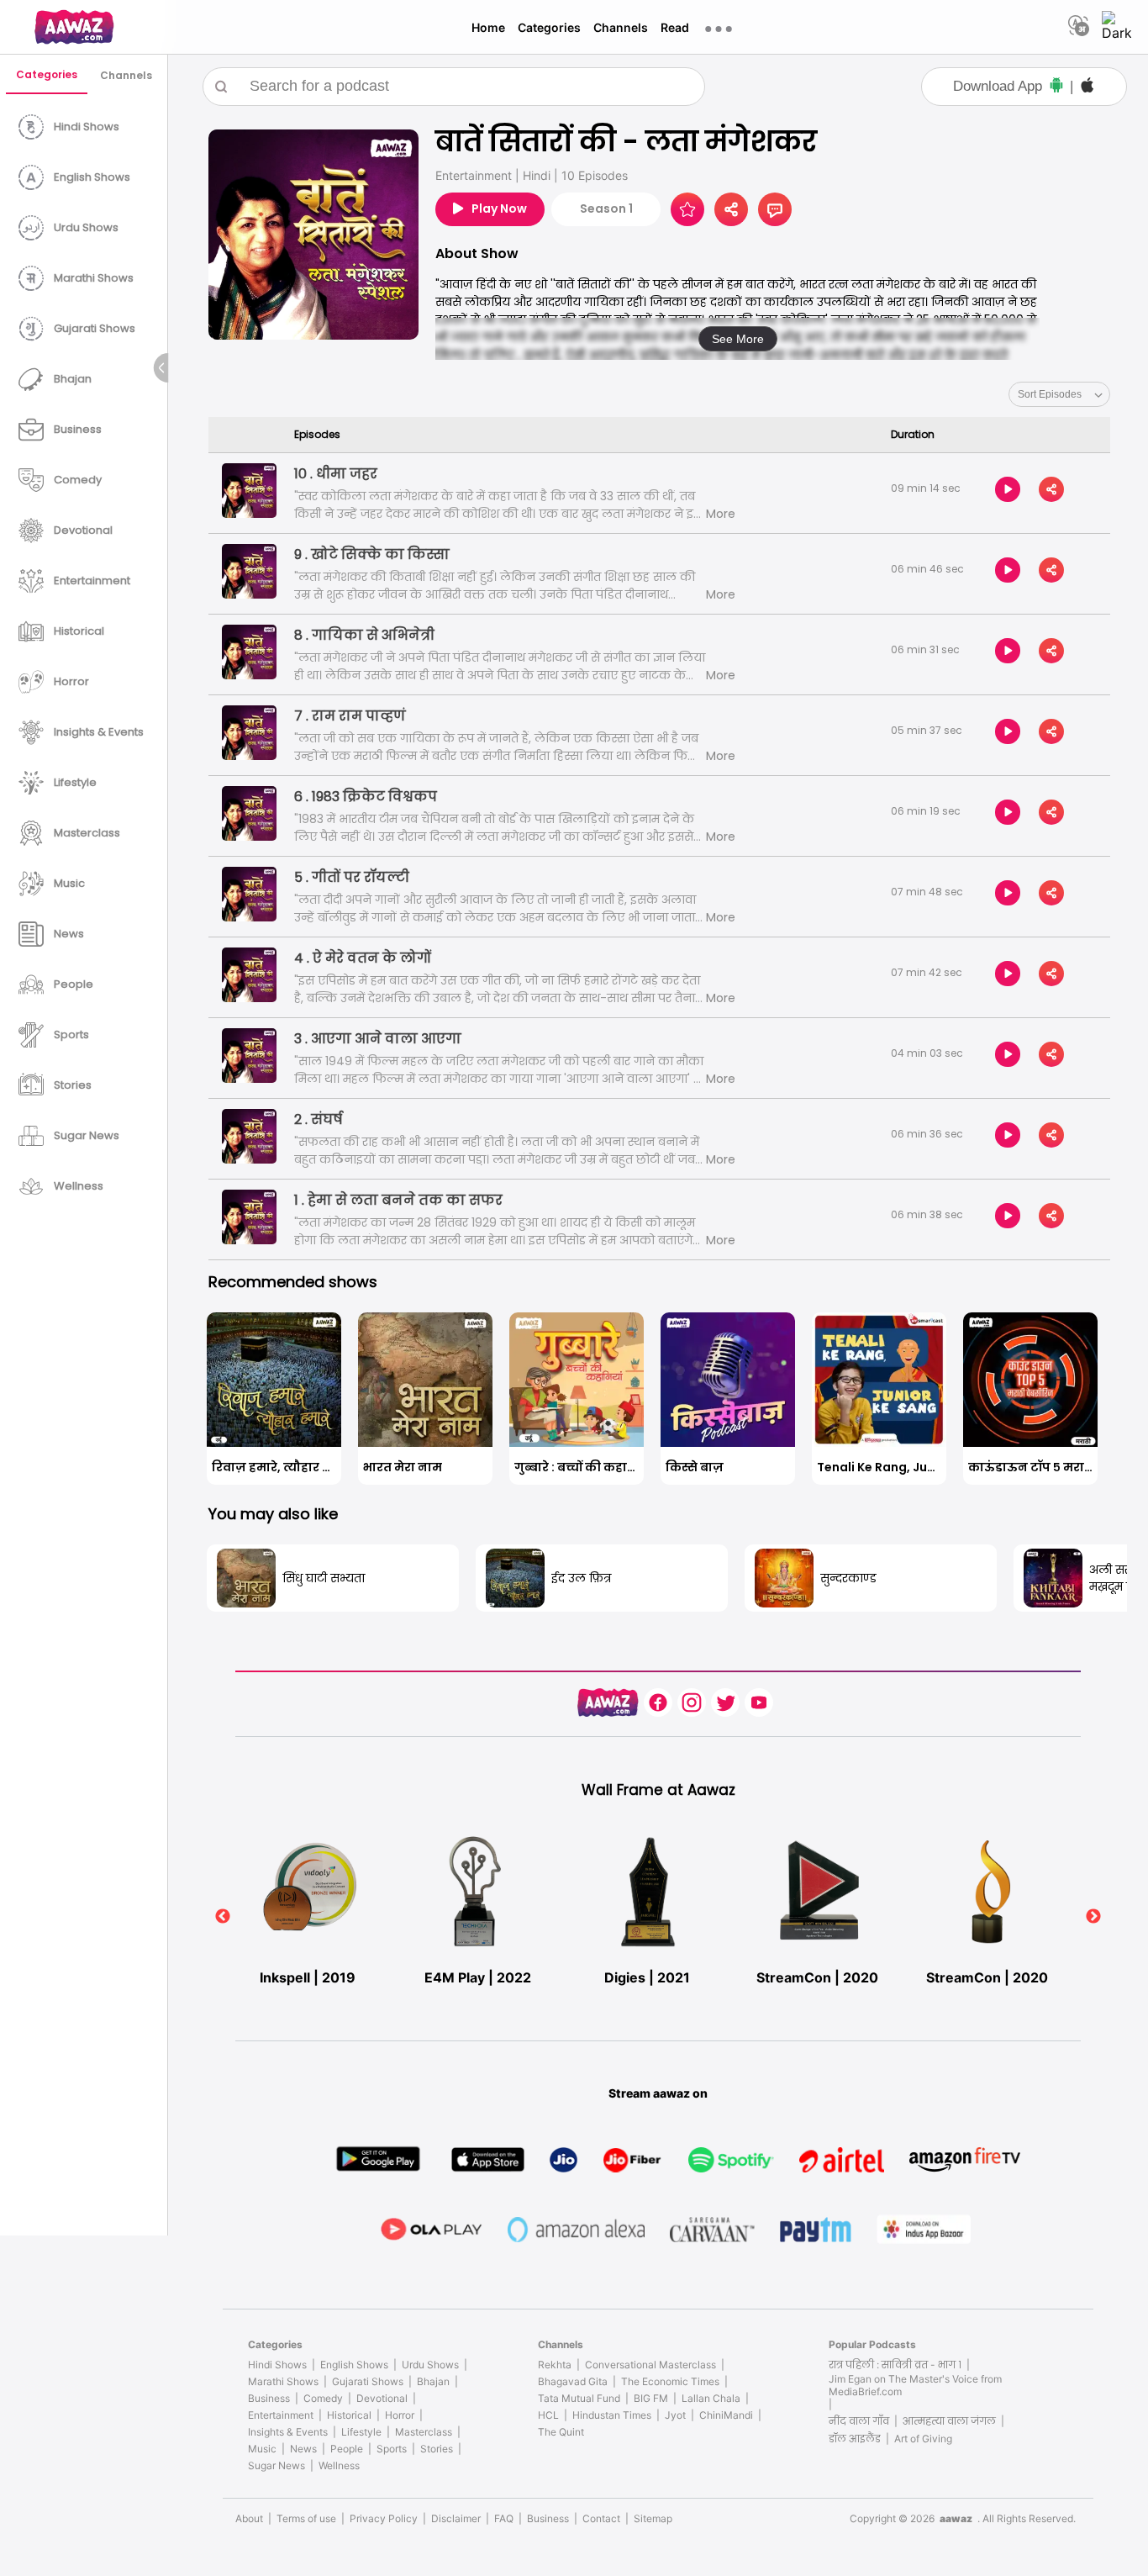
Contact (601, 2518)
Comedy (323, 2398)
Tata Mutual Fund (579, 2398)
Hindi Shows (277, 2365)
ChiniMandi (726, 2415)
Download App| (1013, 86)
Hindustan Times (612, 2415)
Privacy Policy (384, 2518)
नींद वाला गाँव (859, 2421)
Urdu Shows (430, 2365)
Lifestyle (361, 2432)
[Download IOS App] (1087, 87)
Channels (621, 27)
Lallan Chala (711, 2398)
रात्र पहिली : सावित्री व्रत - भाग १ (895, 2365)
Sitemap (653, 2518)
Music (262, 2449)
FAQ (504, 2518)
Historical (349, 2415)
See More (738, 339)
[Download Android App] (1056, 87)
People (347, 2449)
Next (1093, 1917)
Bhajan (433, 2381)
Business (269, 2398)
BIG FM (651, 2398)
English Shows (354, 2365)
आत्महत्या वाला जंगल (949, 2421)
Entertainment (281, 2415)
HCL (548, 2415)
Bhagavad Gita (573, 2381)
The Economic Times (670, 2381)
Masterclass (424, 2432)
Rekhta (555, 2365)
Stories (437, 2449)
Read (675, 27)
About (249, 2518)
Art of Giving (923, 2439)
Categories (549, 27)
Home (488, 27)
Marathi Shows (283, 2381)
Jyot (675, 2415)
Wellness (339, 2465)
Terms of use (306, 2518)
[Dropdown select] (1059, 394)
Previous (223, 1917)
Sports (392, 2449)
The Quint (561, 2432)
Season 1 (606, 209)
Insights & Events (288, 2432)
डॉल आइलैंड (855, 2439)
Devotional (382, 2398)
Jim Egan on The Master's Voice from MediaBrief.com (915, 2385)
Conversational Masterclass (650, 2365)
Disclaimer (456, 2518)
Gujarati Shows (368, 2381)
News (303, 2449)
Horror (400, 2415)
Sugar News (276, 2465)
